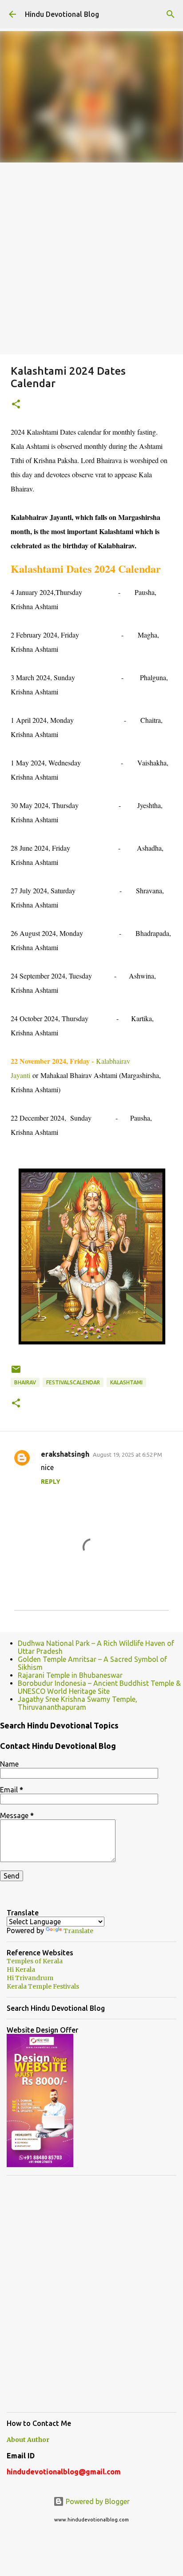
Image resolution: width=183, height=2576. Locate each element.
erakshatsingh (65, 1454)
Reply (51, 1482)
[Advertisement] (91, 258)
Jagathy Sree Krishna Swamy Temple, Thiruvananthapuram (78, 1703)
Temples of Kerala (35, 1961)
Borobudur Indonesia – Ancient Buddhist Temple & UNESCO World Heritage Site (99, 1687)
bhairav (25, 1382)
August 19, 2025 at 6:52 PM (127, 1454)
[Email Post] (16, 1373)
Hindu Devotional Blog (62, 14)
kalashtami (126, 1382)
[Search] (171, 14)
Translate (78, 1931)
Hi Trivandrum (30, 1978)
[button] (16, 405)
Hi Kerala (21, 1970)
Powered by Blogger (97, 2501)
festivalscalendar (73, 1382)
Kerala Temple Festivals (43, 1986)
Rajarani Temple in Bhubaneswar (70, 1675)
